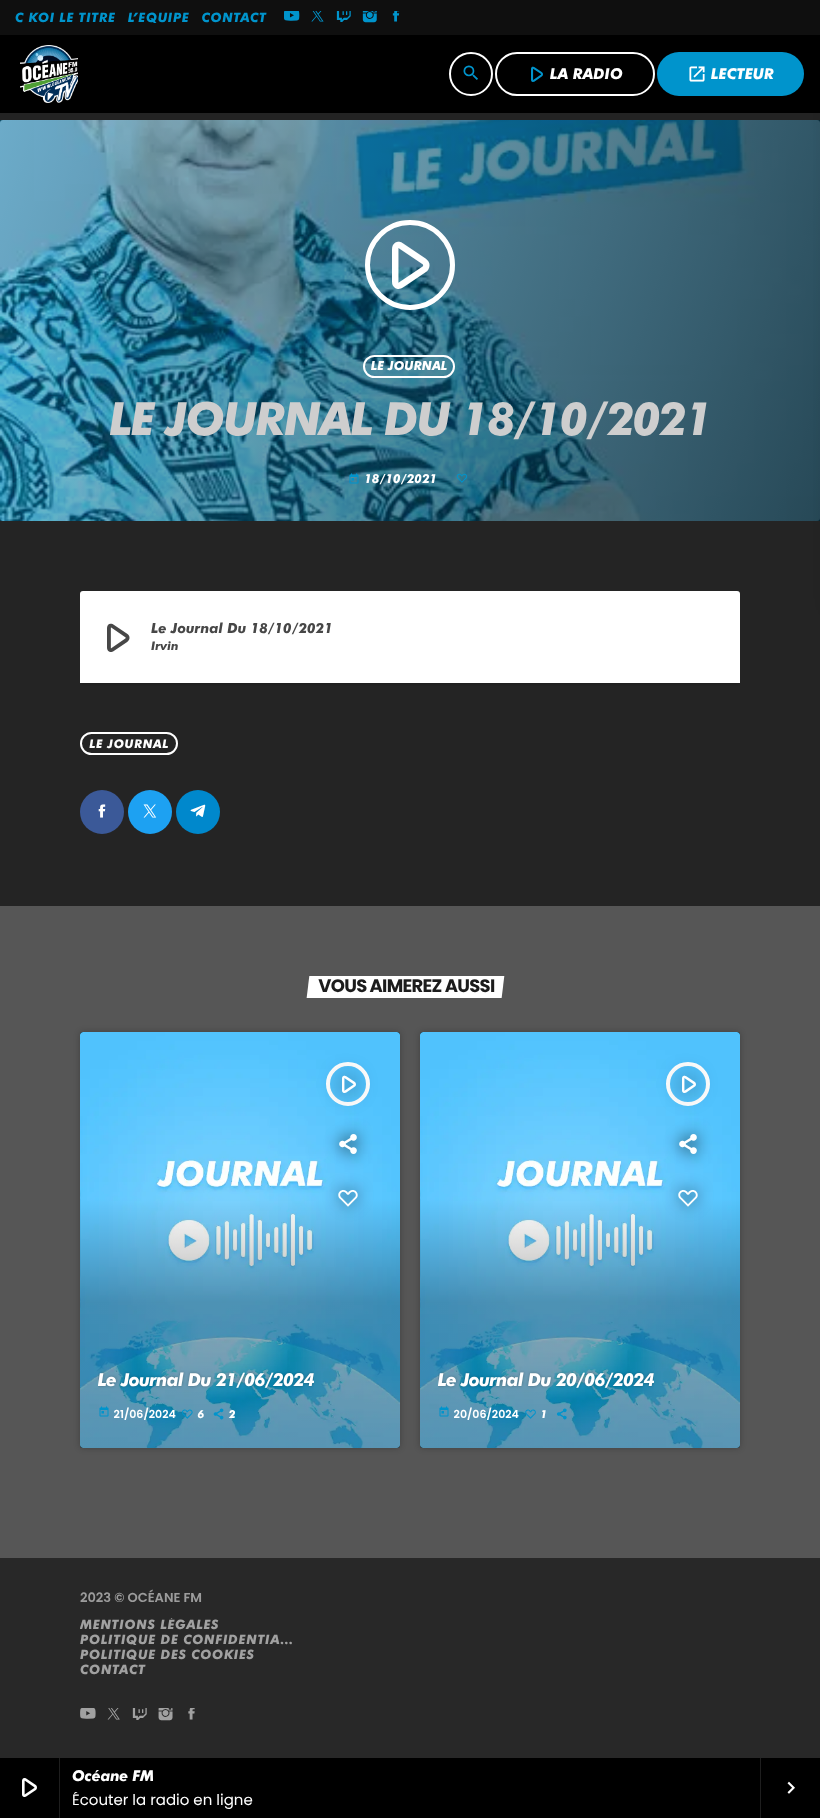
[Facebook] (396, 18)
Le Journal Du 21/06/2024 (206, 1380)
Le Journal (409, 366)
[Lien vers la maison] (49, 74)
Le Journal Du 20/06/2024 (546, 1380)
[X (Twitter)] (318, 18)
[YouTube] (292, 18)
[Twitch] (344, 18)
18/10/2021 (394, 479)
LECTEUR (730, 74)
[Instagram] (370, 18)
